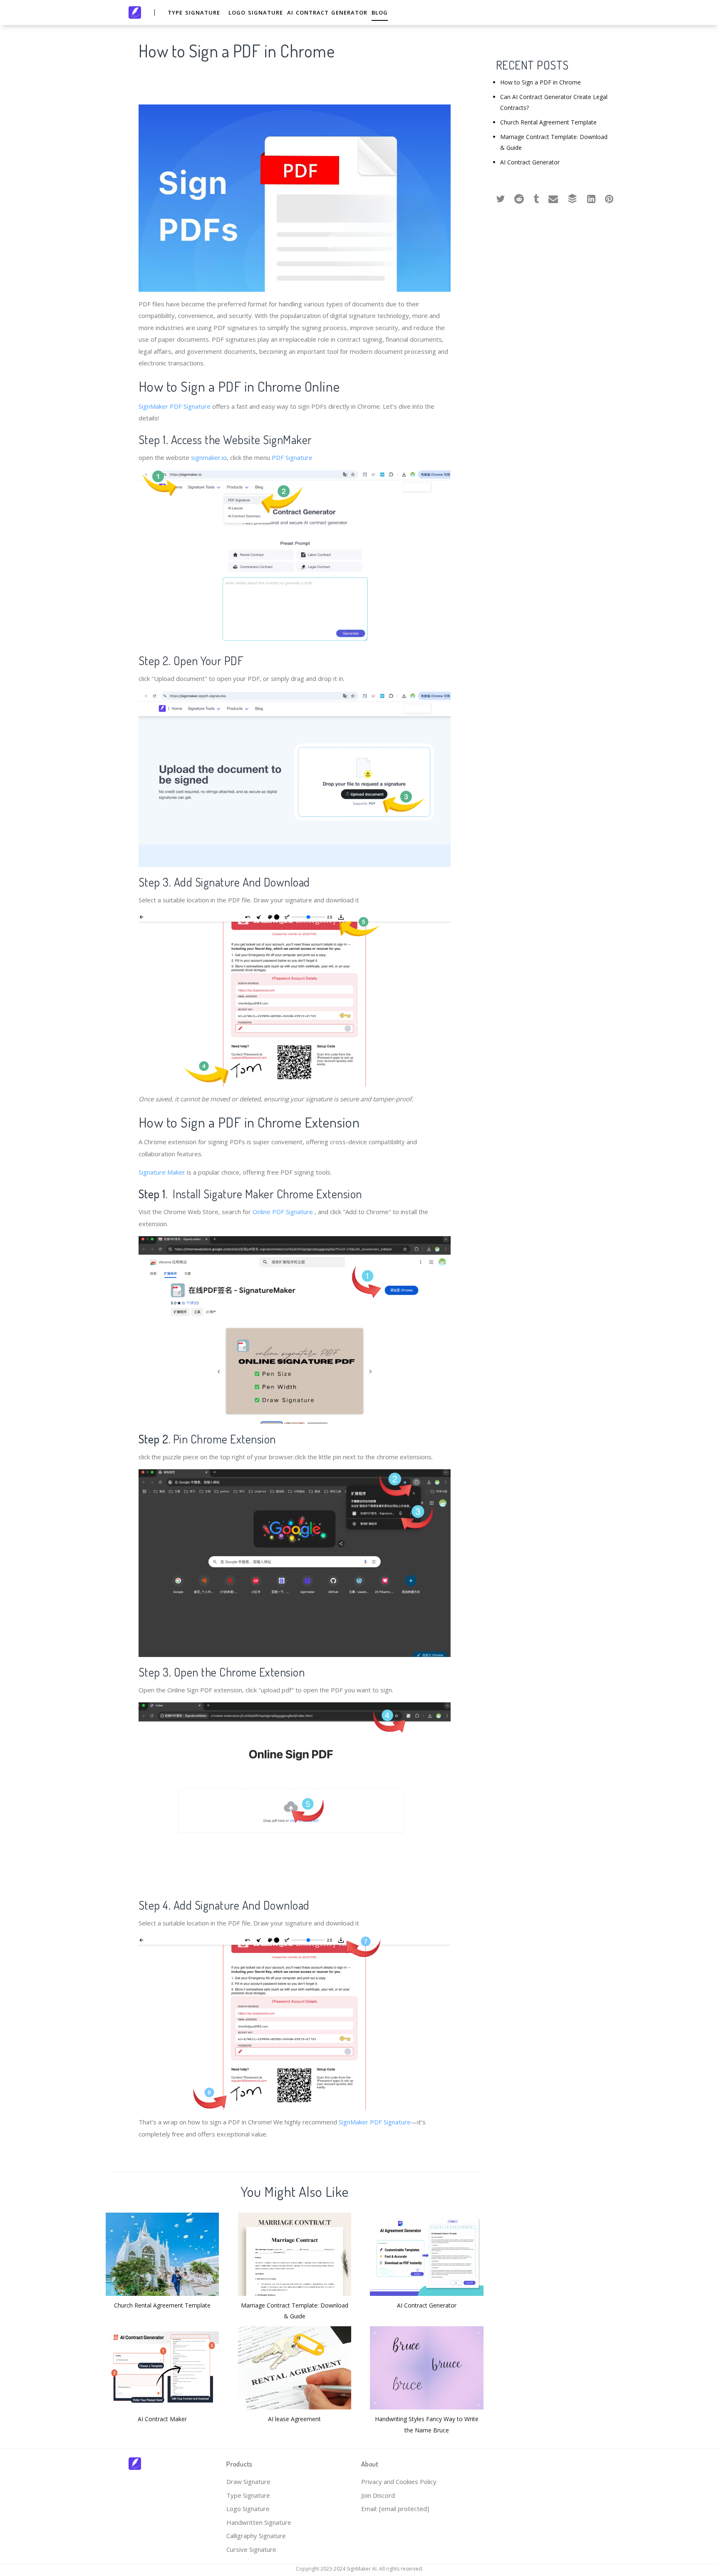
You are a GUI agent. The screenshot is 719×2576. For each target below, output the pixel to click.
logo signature (256, 12)
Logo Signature (248, 2509)
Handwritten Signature (259, 2522)
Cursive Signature (251, 2549)
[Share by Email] (553, 197)
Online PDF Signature (283, 1212)
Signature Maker (162, 1172)
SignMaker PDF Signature (175, 406)
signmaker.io (209, 457)
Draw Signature (248, 2482)
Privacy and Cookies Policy (399, 2482)
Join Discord (378, 2495)
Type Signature (248, 2495)
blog (380, 12)
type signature (194, 12)
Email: (395, 2509)
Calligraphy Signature (256, 2536)
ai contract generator (327, 12)
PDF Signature (292, 457)
